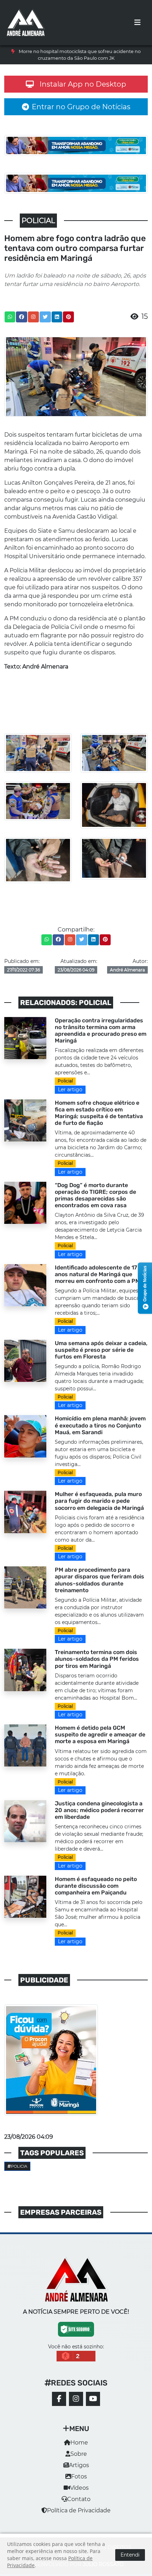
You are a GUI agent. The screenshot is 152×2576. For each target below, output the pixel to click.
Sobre (79, 2454)
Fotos (79, 2476)
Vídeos (79, 2488)
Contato (79, 2499)
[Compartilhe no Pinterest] (69, 317)
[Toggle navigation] (138, 23)
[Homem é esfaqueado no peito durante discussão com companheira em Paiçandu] (25, 1896)
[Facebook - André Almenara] (59, 2399)
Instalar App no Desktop (83, 84)
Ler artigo (70, 1090)
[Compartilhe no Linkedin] (57, 317)
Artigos (79, 2465)
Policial (65, 1081)
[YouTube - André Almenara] (93, 2399)
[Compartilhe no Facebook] (22, 317)
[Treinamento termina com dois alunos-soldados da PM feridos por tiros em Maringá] (25, 1669)
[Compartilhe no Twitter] (45, 317)
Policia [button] (19, 2166)
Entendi (130, 2555)
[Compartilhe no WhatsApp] (10, 317)
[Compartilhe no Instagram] (33, 317)
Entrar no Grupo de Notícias (81, 107)
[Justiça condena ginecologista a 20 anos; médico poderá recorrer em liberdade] (25, 1821)
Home (79, 2443)
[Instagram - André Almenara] (76, 2399)
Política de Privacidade (79, 2510)
